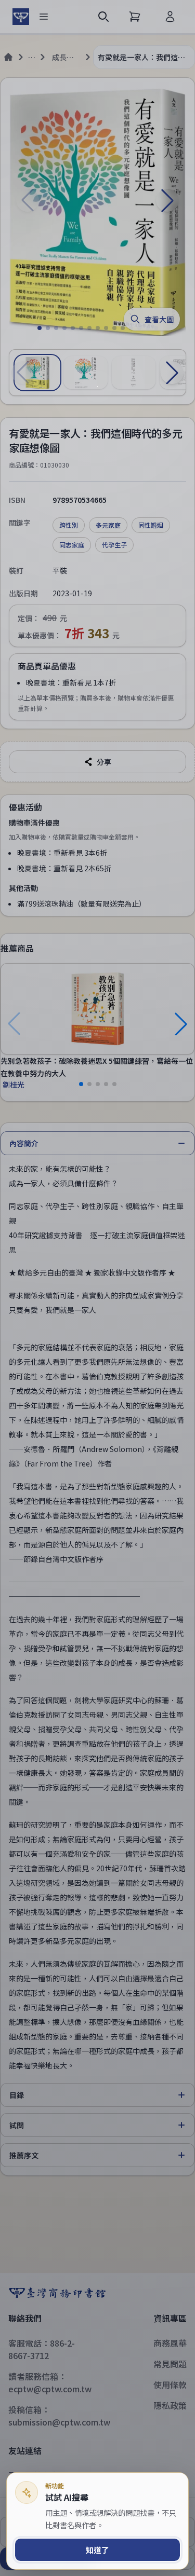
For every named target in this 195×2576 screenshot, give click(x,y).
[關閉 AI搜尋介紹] (97, 1288)
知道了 (97, 2550)
